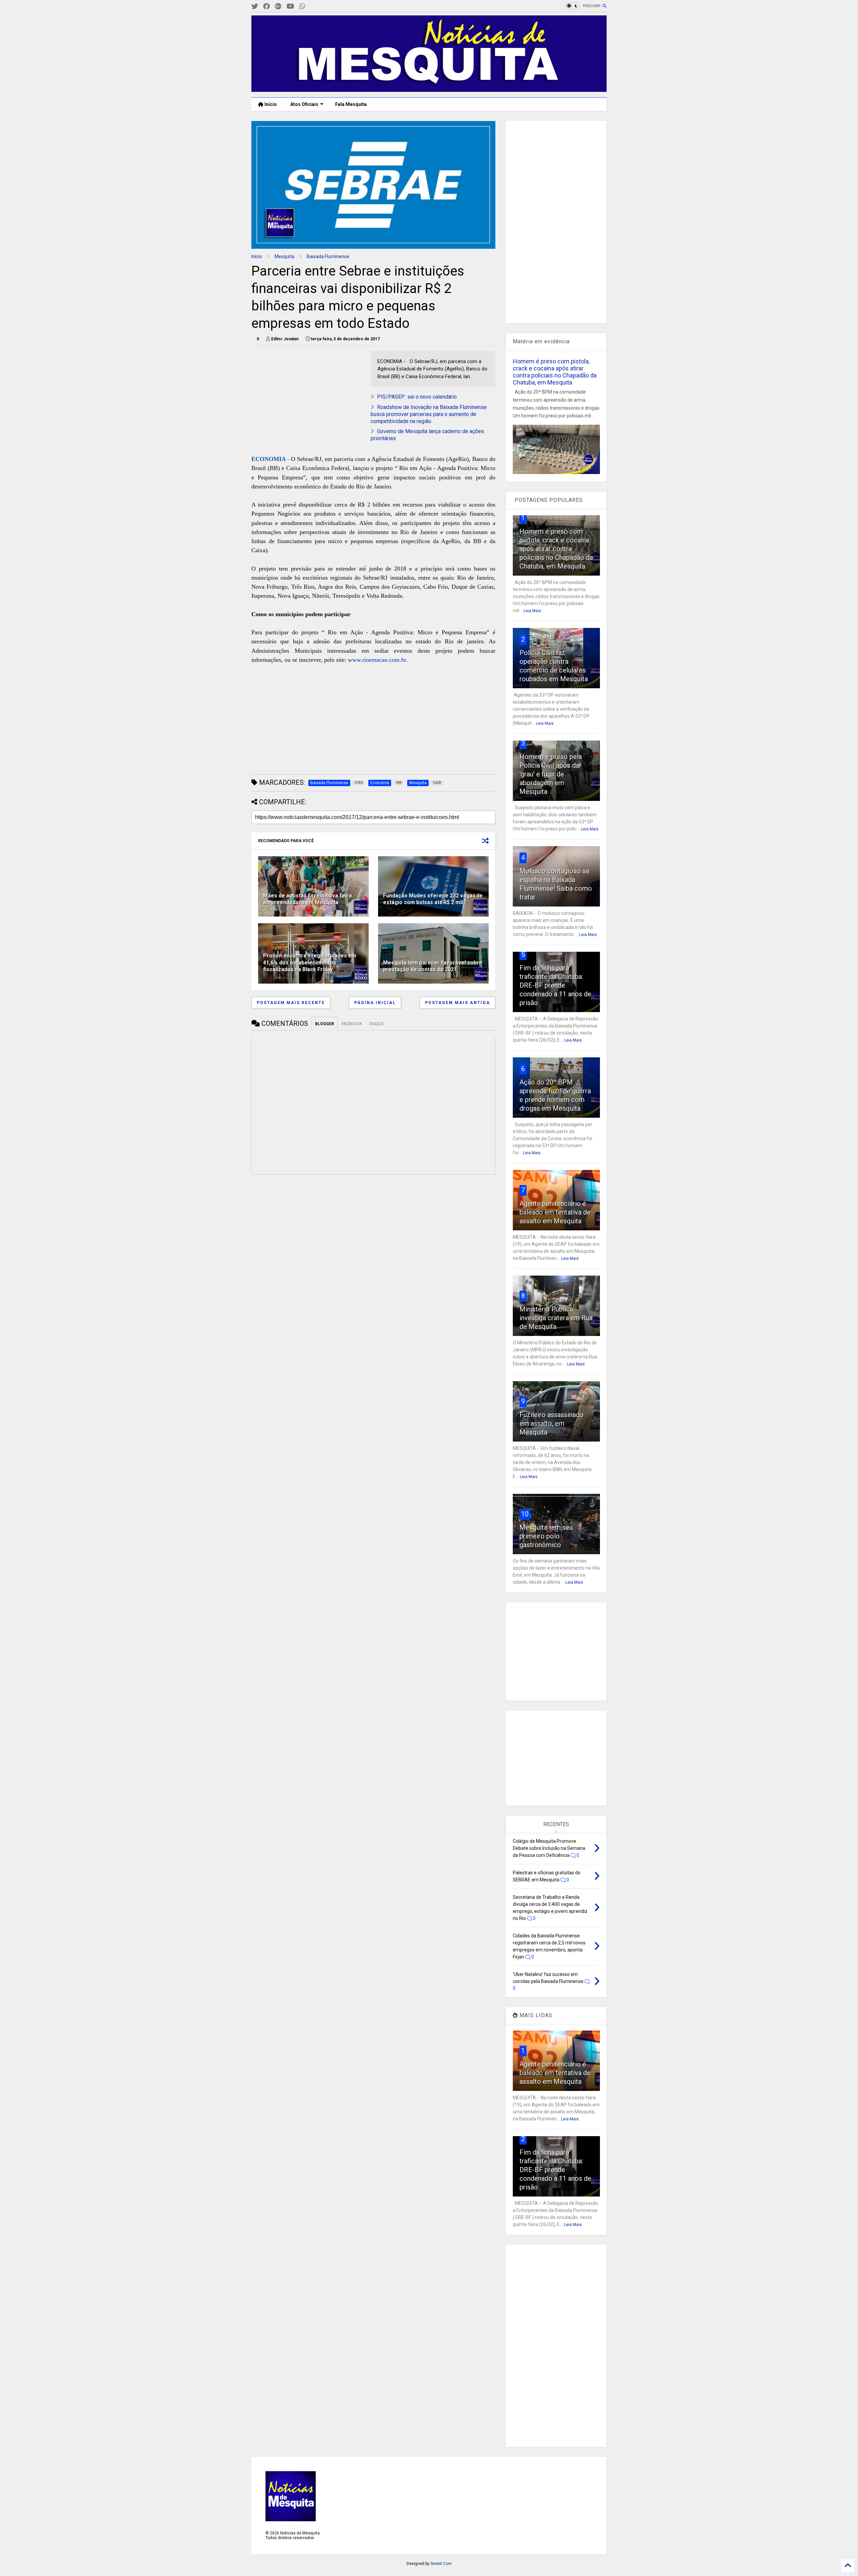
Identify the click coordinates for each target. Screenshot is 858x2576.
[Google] (278, 7)
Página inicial (375, 1003)
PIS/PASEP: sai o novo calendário (417, 397)
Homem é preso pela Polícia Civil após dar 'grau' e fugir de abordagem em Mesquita (551, 774)
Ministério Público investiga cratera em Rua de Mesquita (556, 1318)
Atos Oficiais (304, 104)
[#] (255, 7)
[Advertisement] (302, 393)
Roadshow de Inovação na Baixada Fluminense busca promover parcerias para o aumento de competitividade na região (429, 414)
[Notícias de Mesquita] (429, 89)
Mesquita (284, 256)
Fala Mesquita (351, 104)
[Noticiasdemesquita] (313, 7)
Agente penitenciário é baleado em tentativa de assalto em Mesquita (555, 1212)
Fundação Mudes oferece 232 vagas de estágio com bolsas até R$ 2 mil (433, 899)
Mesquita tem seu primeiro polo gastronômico (546, 1536)
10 (525, 1514)
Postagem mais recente (291, 1003)
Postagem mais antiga (457, 1003)
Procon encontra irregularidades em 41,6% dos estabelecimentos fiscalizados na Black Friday (310, 963)
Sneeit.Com (441, 2564)
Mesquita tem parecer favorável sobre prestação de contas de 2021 (433, 966)
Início (270, 104)
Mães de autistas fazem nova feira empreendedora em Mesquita (308, 899)
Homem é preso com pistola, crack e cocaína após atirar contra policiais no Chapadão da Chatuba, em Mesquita (555, 372)
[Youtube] (290, 7)
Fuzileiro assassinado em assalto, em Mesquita (551, 1423)
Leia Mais (532, 611)
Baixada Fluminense (328, 256)
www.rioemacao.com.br (377, 660)
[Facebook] (266, 7)
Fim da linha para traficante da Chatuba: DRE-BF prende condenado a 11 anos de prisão (555, 985)
